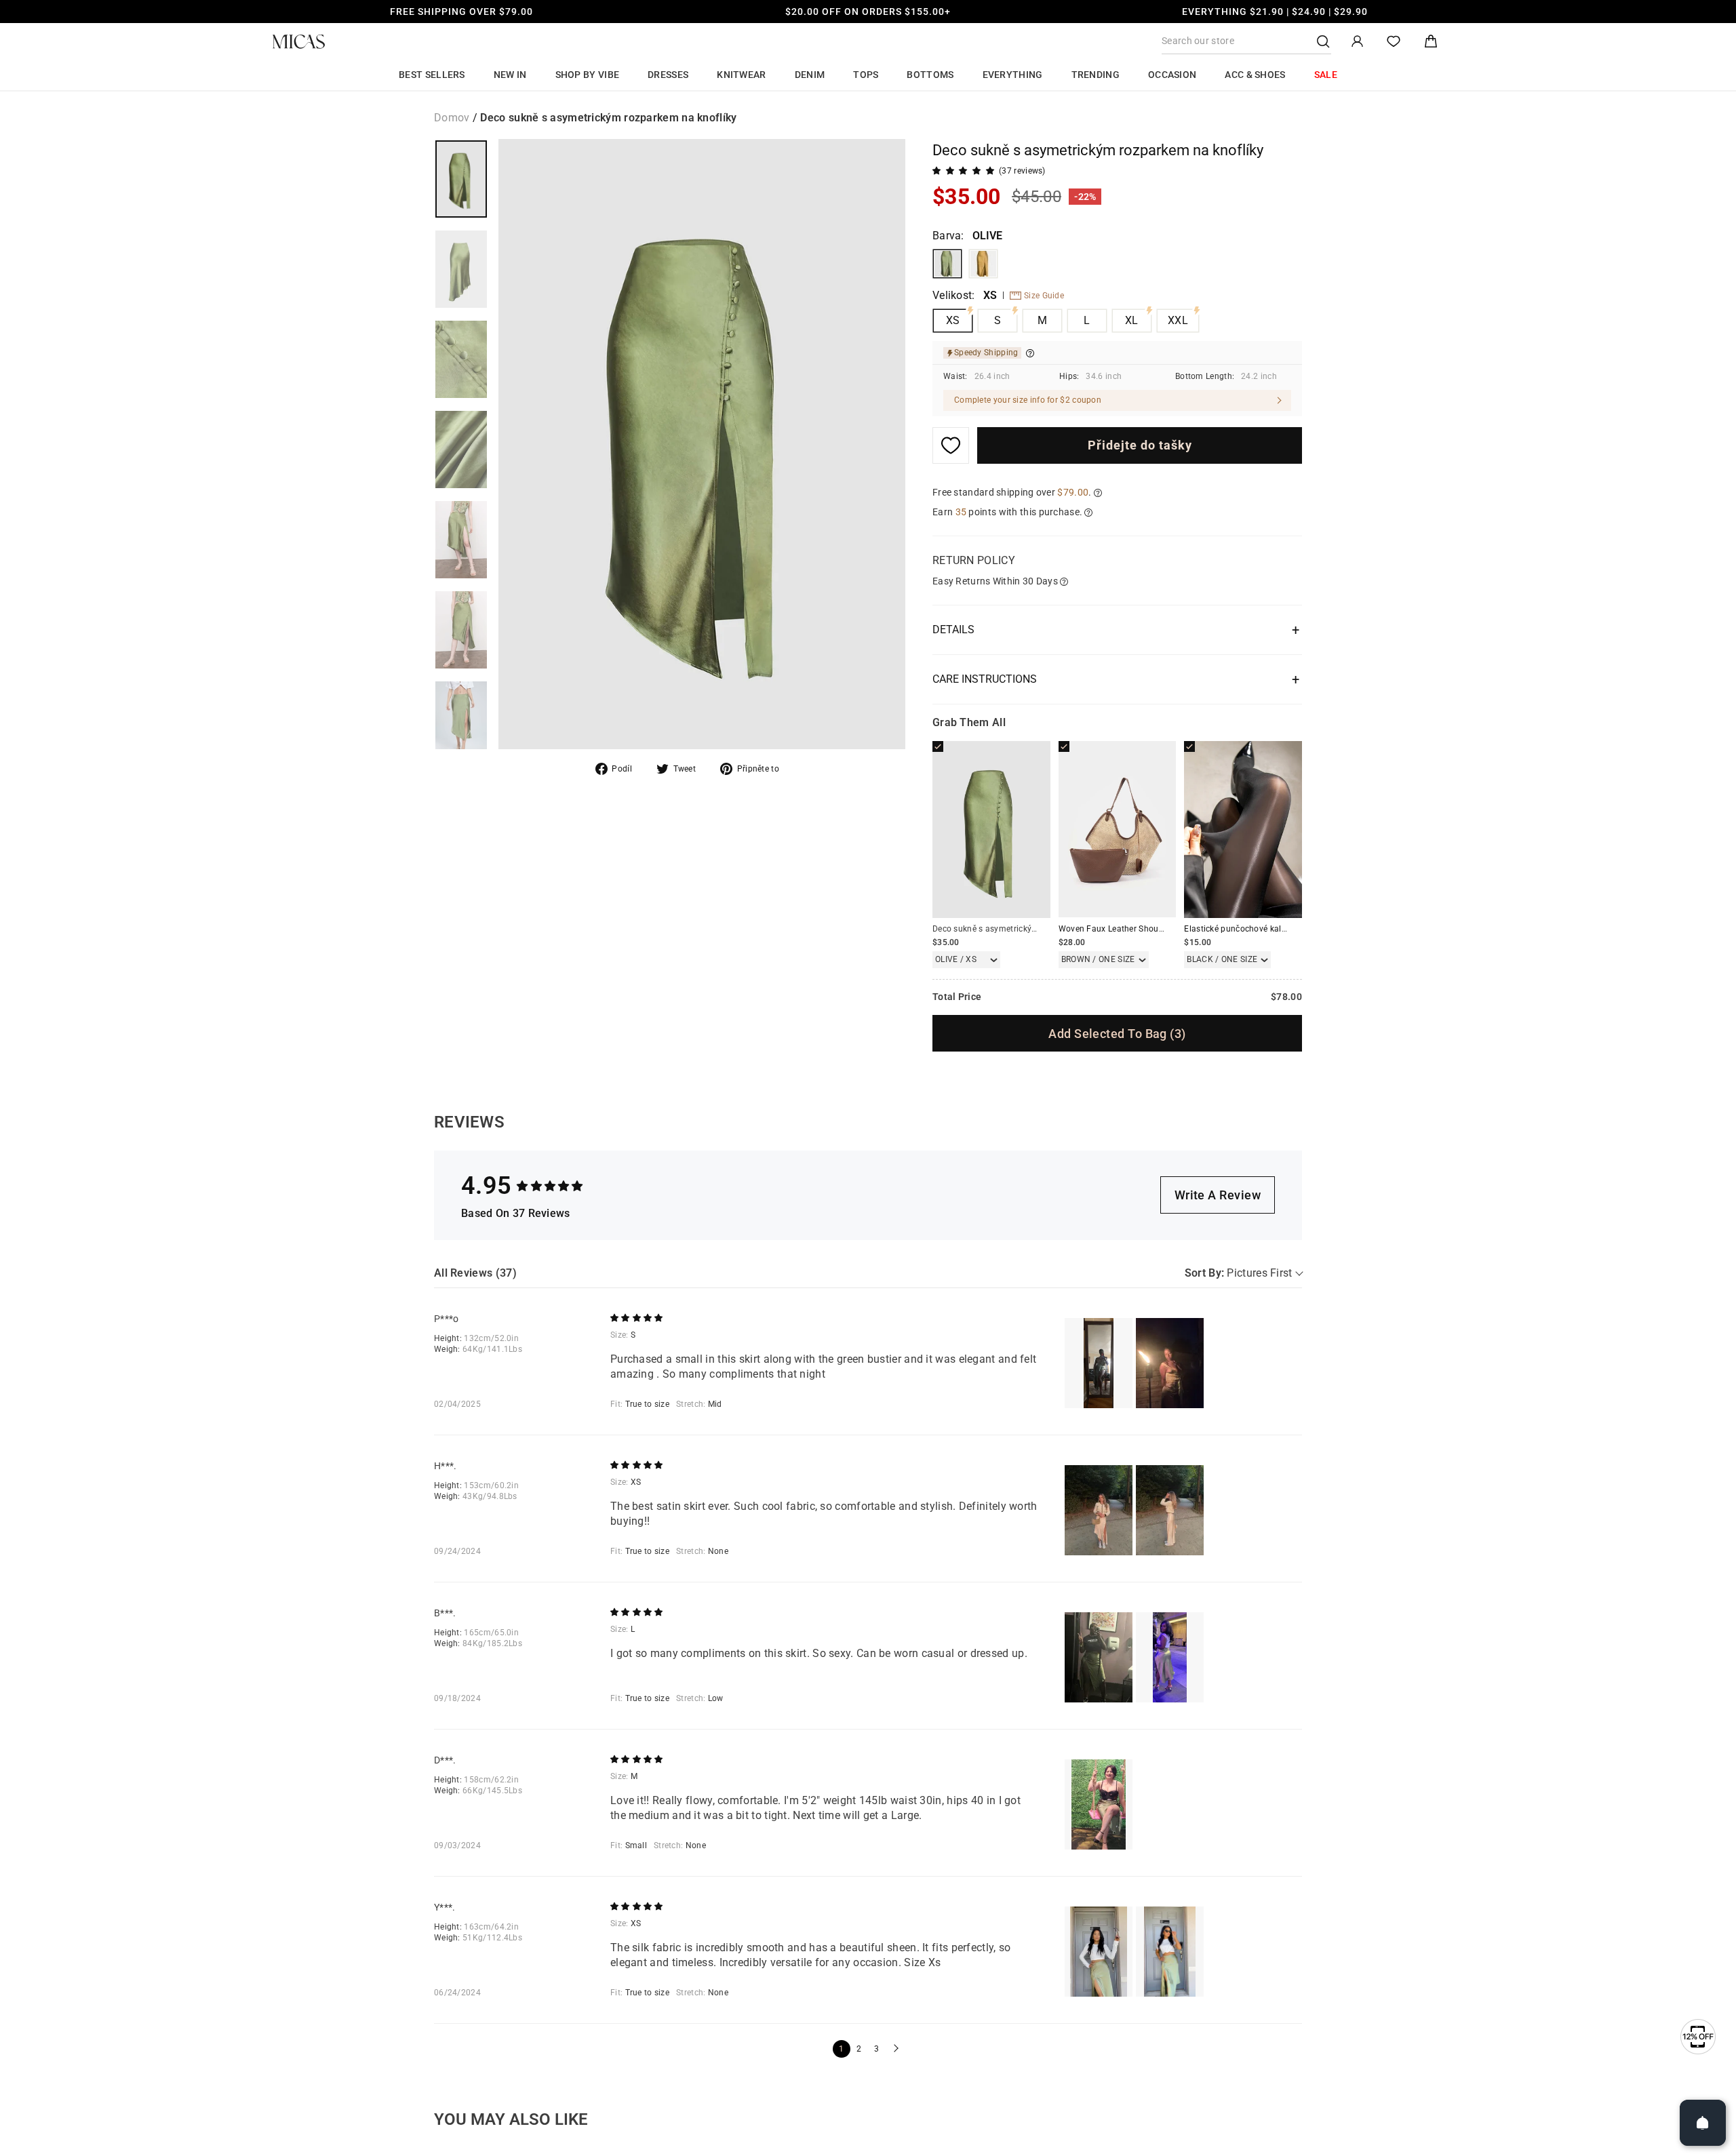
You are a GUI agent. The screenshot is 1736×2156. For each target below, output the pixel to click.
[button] (894, 2049)
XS (953, 320)
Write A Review (1218, 1195)
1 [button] (841, 2049)
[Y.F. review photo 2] (1170, 1952)
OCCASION (1172, 75)
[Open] (1703, 2123)
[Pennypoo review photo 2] (1170, 1363)
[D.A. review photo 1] (1099, 1804)
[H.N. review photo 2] (1170, 1510)
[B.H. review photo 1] (1099, 1657)
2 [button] (859, 2049)
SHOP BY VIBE (588, 75)
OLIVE (947, 264)
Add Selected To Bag (1117, 1034)
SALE (1326, 75)
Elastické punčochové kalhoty (1241, 929)
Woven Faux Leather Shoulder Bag (1124, 929)
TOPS (866, 75)
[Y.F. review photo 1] (1099, 1952)
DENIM (810, 75)
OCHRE (983, 264)
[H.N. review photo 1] (1099, 1510)
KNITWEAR (741, 75)
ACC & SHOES (1255, 75)
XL (1132, 320)
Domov (452, 118)
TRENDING (1096, 75)
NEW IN (510, 75)
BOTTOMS (930, 75)
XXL (1178, 320)
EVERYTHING (1013, 75)
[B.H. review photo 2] (1170, 1657)
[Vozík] (1431, 42)
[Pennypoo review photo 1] (1099, 1363)
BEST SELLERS (432, 75)
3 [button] (876, 2049)
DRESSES (668, 75)
